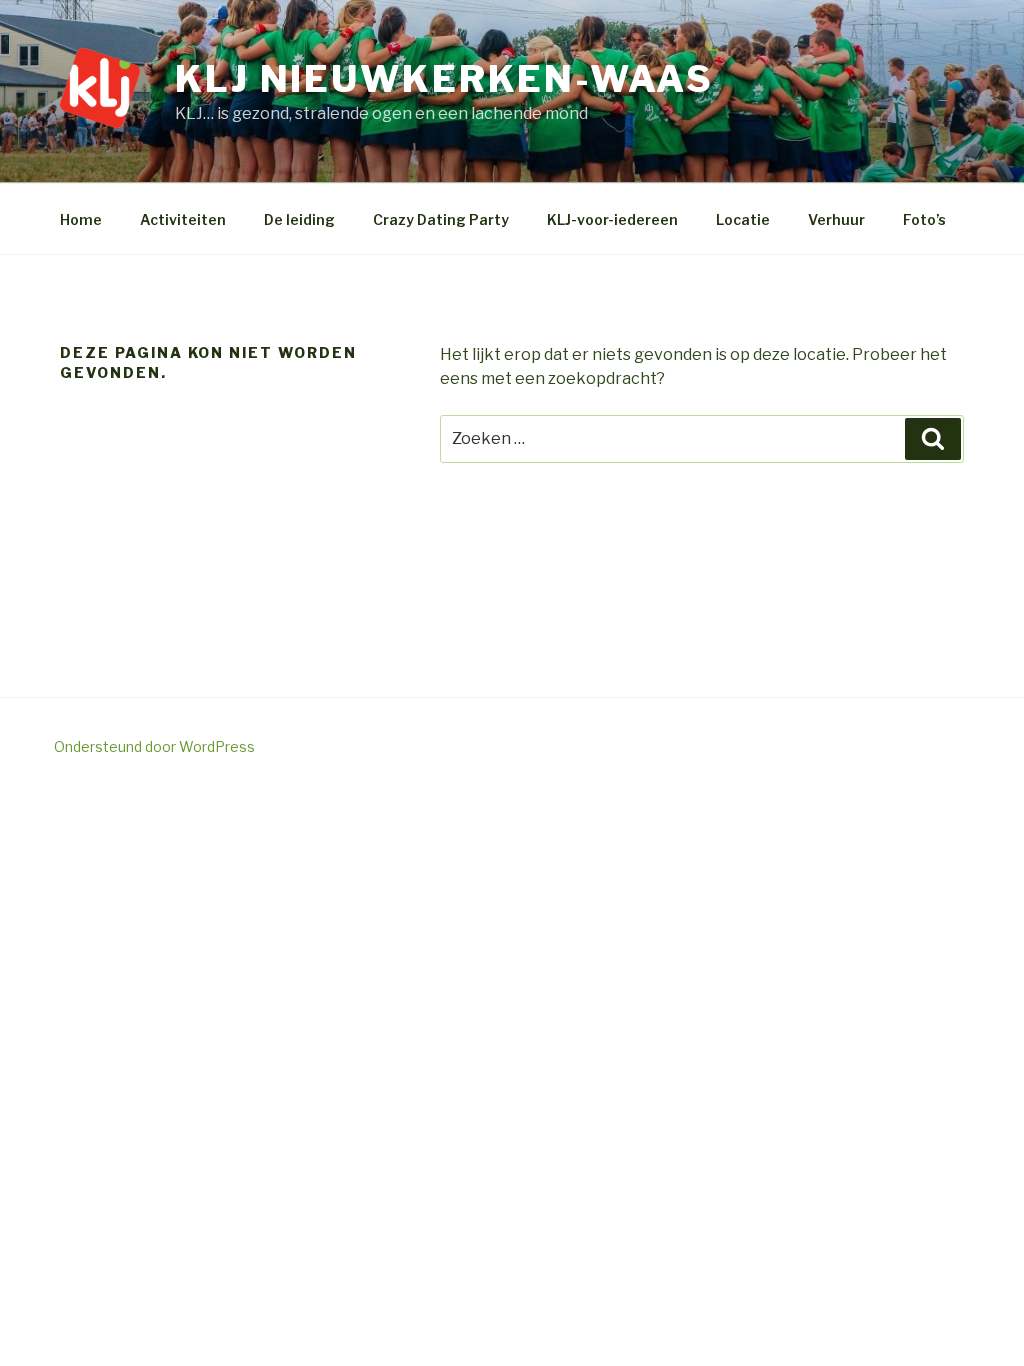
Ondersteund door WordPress (154, 746)
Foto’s (924, 219)
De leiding (299, 219)
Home (81, 219)
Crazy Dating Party (441, 219)
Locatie (743, 219)
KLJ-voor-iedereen (612, 219)
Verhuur (836, 219)
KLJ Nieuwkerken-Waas (444, 79)
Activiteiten (183, 219)
